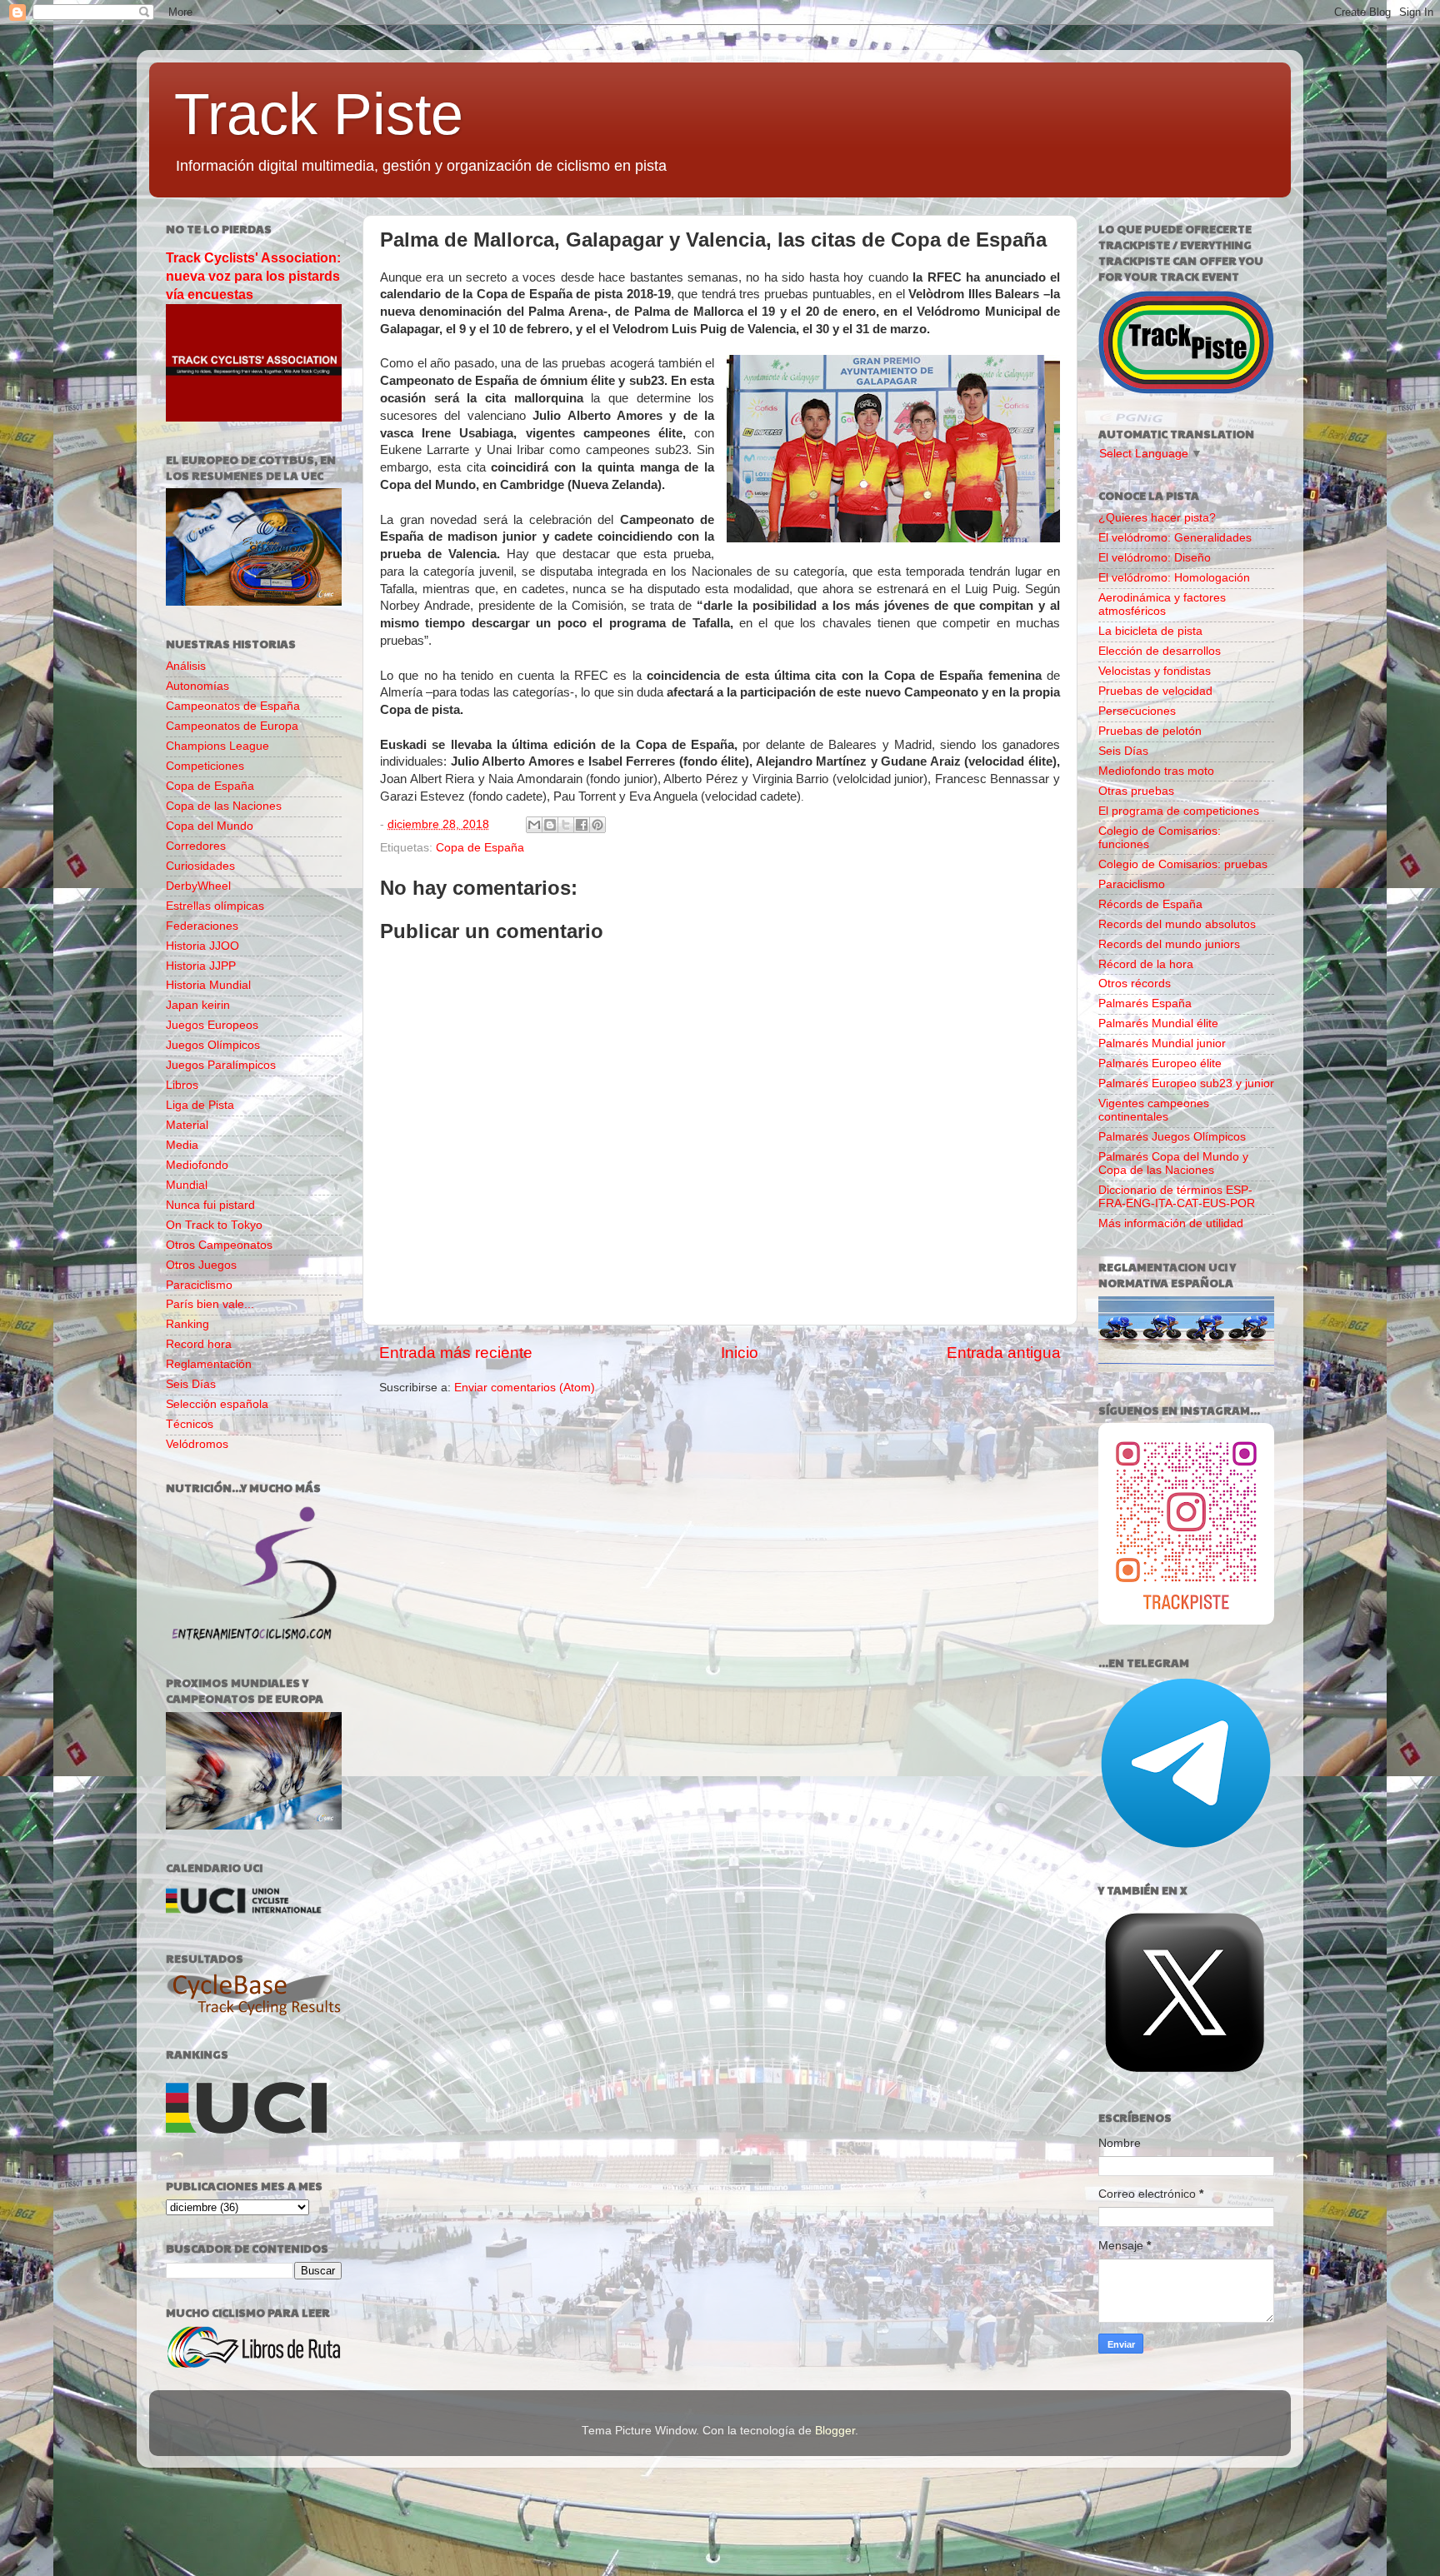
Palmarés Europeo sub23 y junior (1186, 1083)
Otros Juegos (201, 1265)
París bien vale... (210, 1304)
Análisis (186, 666)
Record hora (199, 1344)
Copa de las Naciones (224, 806)
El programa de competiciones (1179, 811)
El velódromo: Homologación (1174, 578)
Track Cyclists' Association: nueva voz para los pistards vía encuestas (253, 276)
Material (187, 1125)
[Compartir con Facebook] (582, 825)
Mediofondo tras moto (1156, 771)
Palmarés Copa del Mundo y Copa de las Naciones (1173, 1163)
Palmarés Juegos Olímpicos (1172, 1137)
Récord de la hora (1146, 964)
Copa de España (480, 848)
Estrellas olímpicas (215, 906)
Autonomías (197, 686)
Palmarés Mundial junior (1162, 1043)
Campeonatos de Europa (232, 726)
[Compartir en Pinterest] (597, 825)
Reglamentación (209, 1364)
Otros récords (1135, 983)
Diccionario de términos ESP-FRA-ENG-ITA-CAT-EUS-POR (1177, 1197)
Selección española (217, 1404)
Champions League (217, 746)
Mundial (187, 1185)
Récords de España (1150, 904)
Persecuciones (1137, 711)
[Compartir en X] (566, 825)
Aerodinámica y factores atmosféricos (1162, 604)
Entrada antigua (1004, 1353)
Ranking (187, 1324)
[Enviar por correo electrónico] (534, 825)
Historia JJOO (202, 946)
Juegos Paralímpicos (221, 1065)
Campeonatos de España (233, 706)
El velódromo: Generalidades (1175, 538)
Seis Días (191, 1384)
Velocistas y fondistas (1155, 671)
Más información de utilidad (1171, 1223)
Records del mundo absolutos (1177, 924)
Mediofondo (197, 1165)
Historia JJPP (201, 966)
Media (182, 1145)
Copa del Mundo (210, 826)
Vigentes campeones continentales (1154, 1110)
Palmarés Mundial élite (1158, 1023)
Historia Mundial (208, 985)
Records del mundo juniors (1169, 944)
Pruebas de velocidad (1155, 691)
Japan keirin (198, 1005)
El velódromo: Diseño (1155, 558)
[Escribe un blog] (550, 825)
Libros (182, 1085)
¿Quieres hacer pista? (1157, 518)
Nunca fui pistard (210, 1205)
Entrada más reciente (456, 1353)
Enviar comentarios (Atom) (525, 1388)
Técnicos (190, 1424)
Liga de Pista (200, 1105)
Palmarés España (1145, 1003)
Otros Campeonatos (219, 1245)
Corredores (196, 846)
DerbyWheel (198, 886)
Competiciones (205, 766)
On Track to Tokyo (214, 1225)
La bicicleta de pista (1150, 631)
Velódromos (197, 1444)
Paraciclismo (199, 1285)
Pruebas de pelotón (1150, 731)
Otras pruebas (1136, 791)
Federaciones (202, 926)
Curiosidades (200, 866)
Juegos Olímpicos (213, 1045)
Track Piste (319, 114)
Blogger (835, 2431)
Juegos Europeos (212, 1025)
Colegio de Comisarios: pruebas (1183, 864)
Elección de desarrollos (1160, 651)
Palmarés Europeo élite (1160, 1063)
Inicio (740, 1353)
